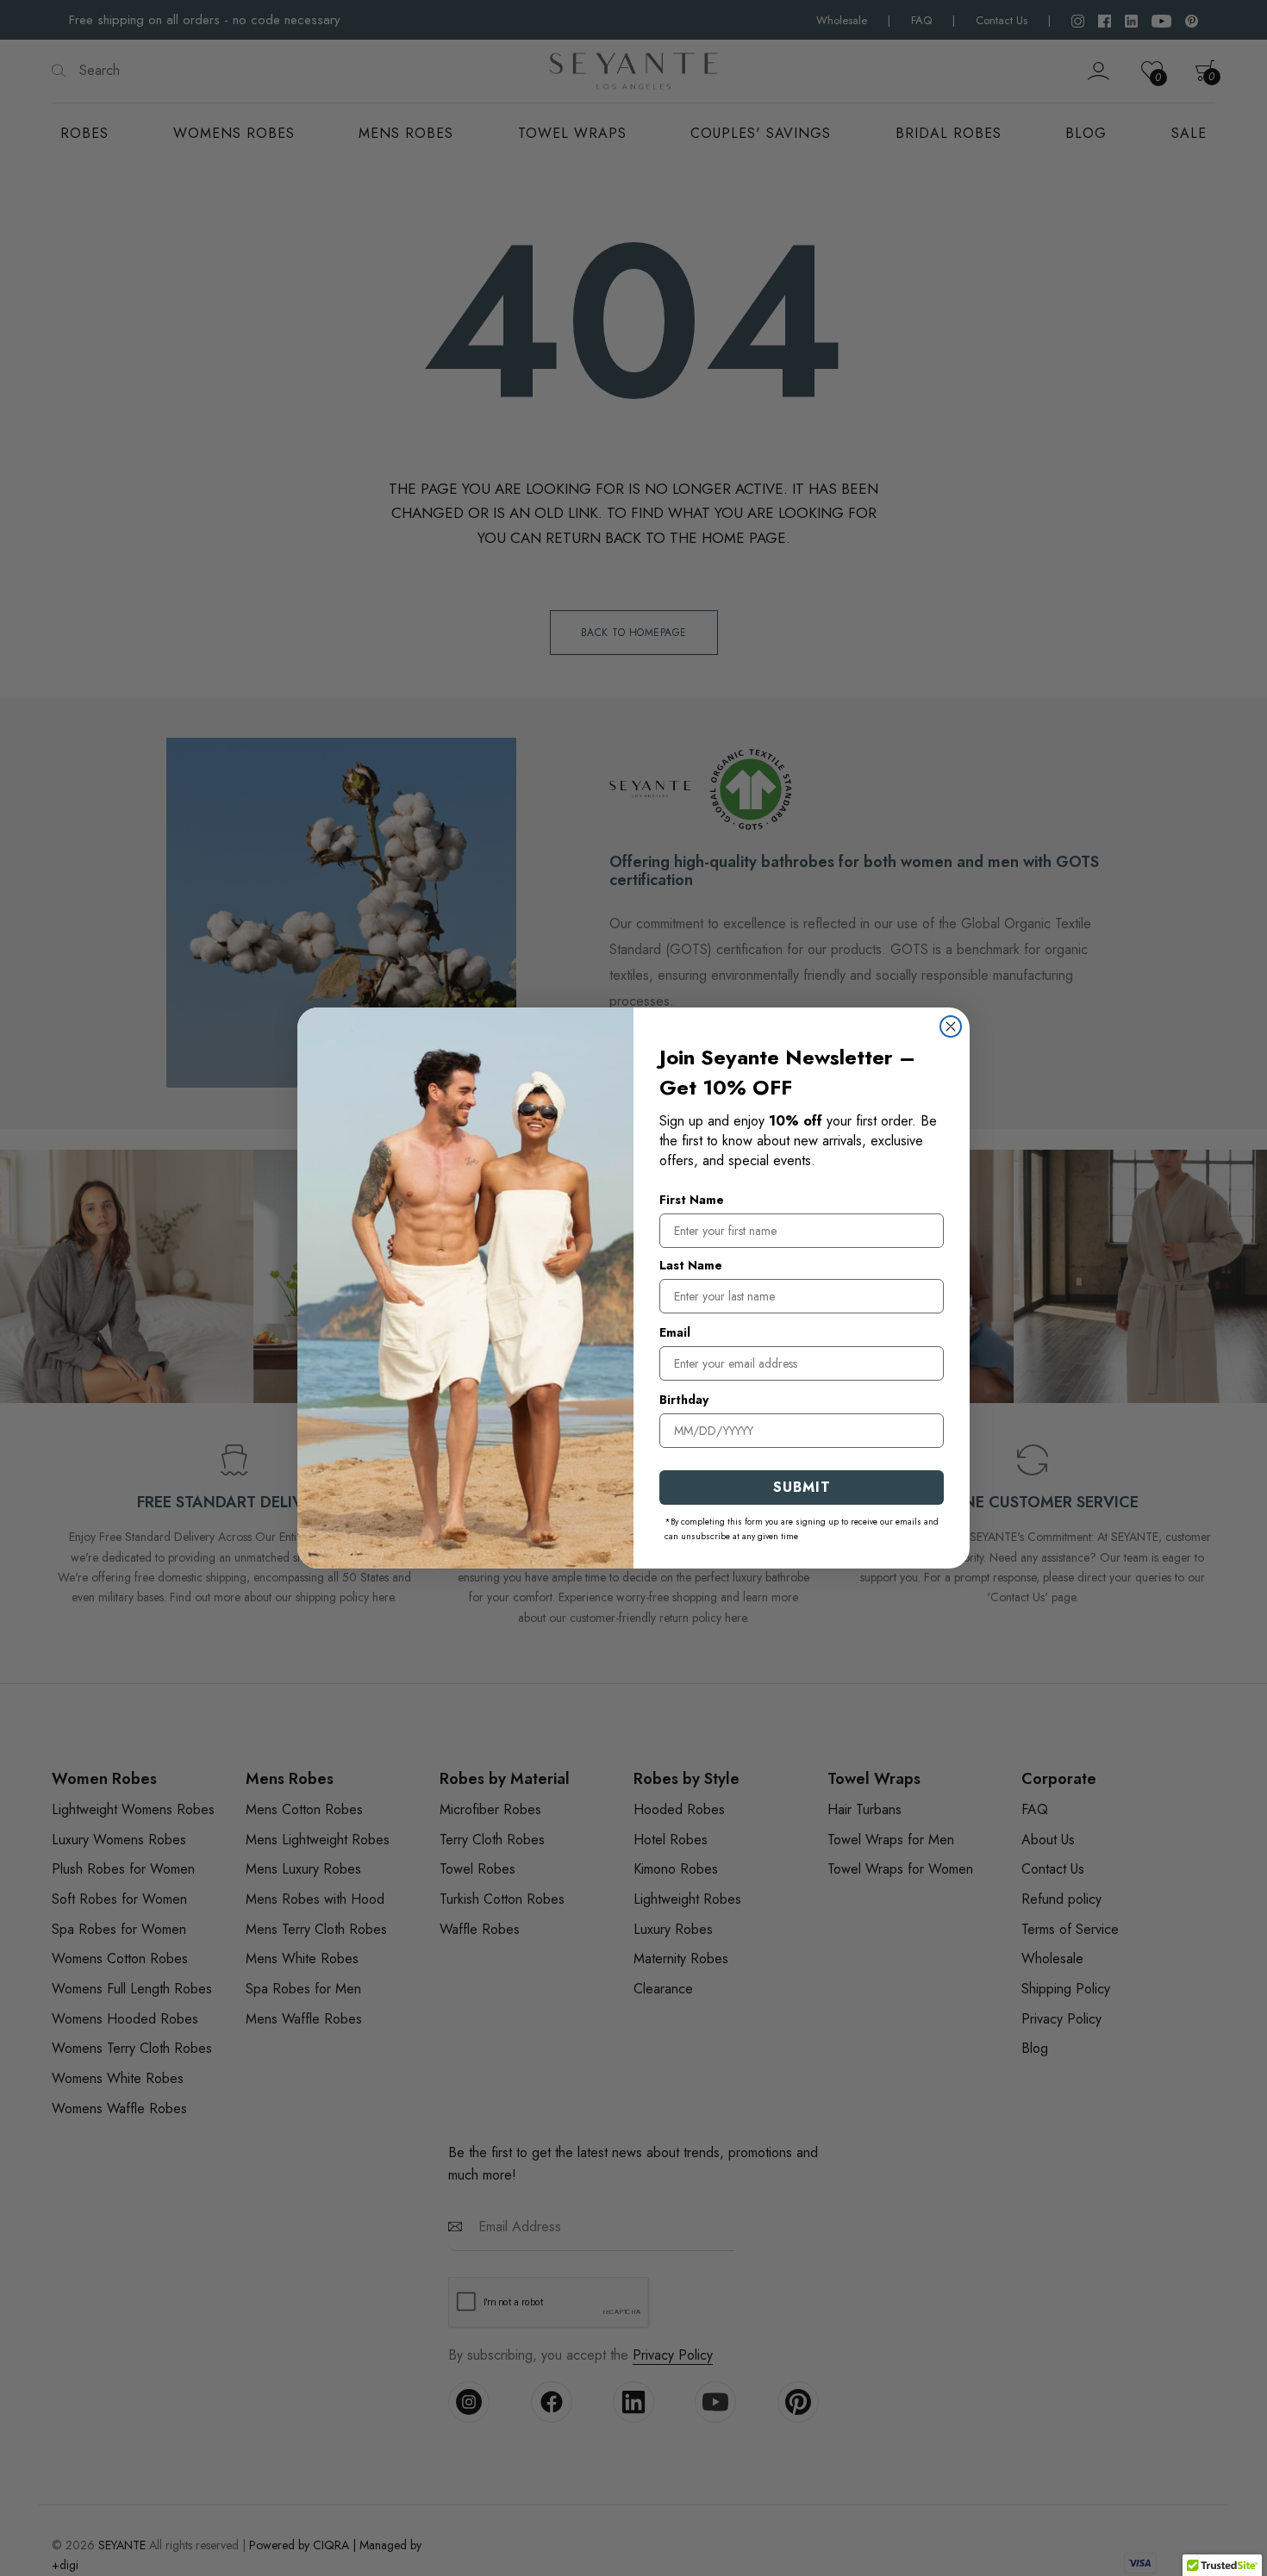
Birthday (684, 1400)
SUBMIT (802, 1487)
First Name (692, 1200)
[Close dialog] (951, 1026)
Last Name (691, 1265)
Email (675, 1332)
